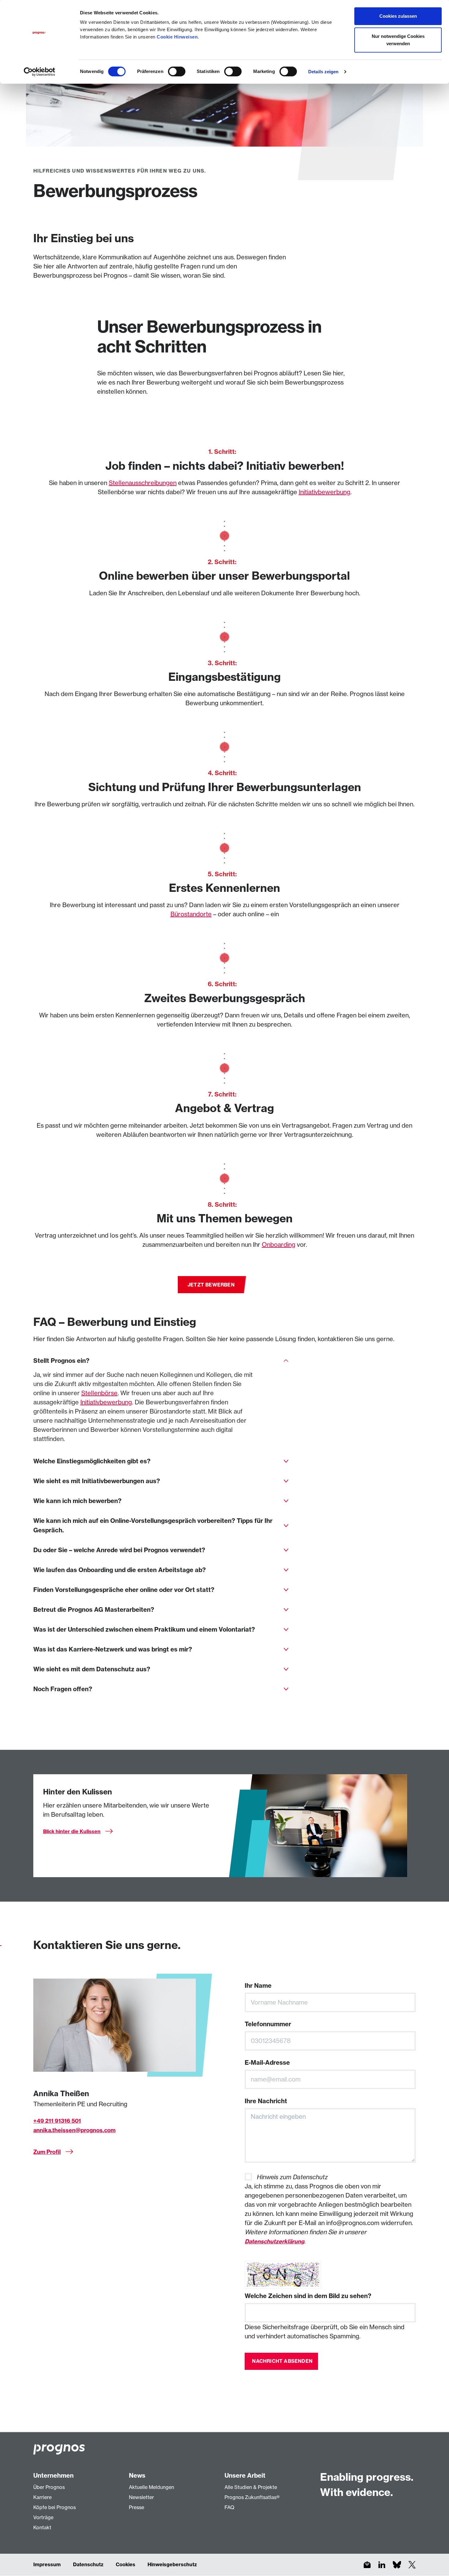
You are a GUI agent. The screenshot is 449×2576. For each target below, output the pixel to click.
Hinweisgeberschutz (172, 2564)
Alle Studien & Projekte (251, 2487)
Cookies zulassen (398, 16)
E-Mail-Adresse (267, 2062)
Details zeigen (323, 72)
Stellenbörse (99, 1393)
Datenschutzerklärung (274, 2241)
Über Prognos (49, 2487)
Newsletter (141, 2497)
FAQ (229, 2507)
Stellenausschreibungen (143, 483)
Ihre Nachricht (266, 2101)
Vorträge (43, 2517)
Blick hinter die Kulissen (72, 1831)
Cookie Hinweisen (177, 37)
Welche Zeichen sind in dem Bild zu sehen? (308, 2296)
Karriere (42, 2497)
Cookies (126, 2564)
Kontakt (42, 2527)
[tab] (161, 1361)
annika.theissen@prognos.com (74, 2130)
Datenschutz (88, 2564)
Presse (137, 2507)
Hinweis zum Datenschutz (292, 2177)
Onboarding (279, 1244)
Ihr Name (258, 1985)
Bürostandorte (191, 914)
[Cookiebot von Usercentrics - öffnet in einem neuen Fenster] (40, 72)
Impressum (47, 2564)
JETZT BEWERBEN (211, 1285)
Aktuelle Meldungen (151, 2487)
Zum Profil (47, 2152)
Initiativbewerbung (325, 492)
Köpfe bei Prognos (55, 2507)
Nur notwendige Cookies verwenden (398, 40)
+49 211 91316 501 (57, 2121)
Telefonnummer (268, 2024)
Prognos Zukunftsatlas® (252, 2497)
